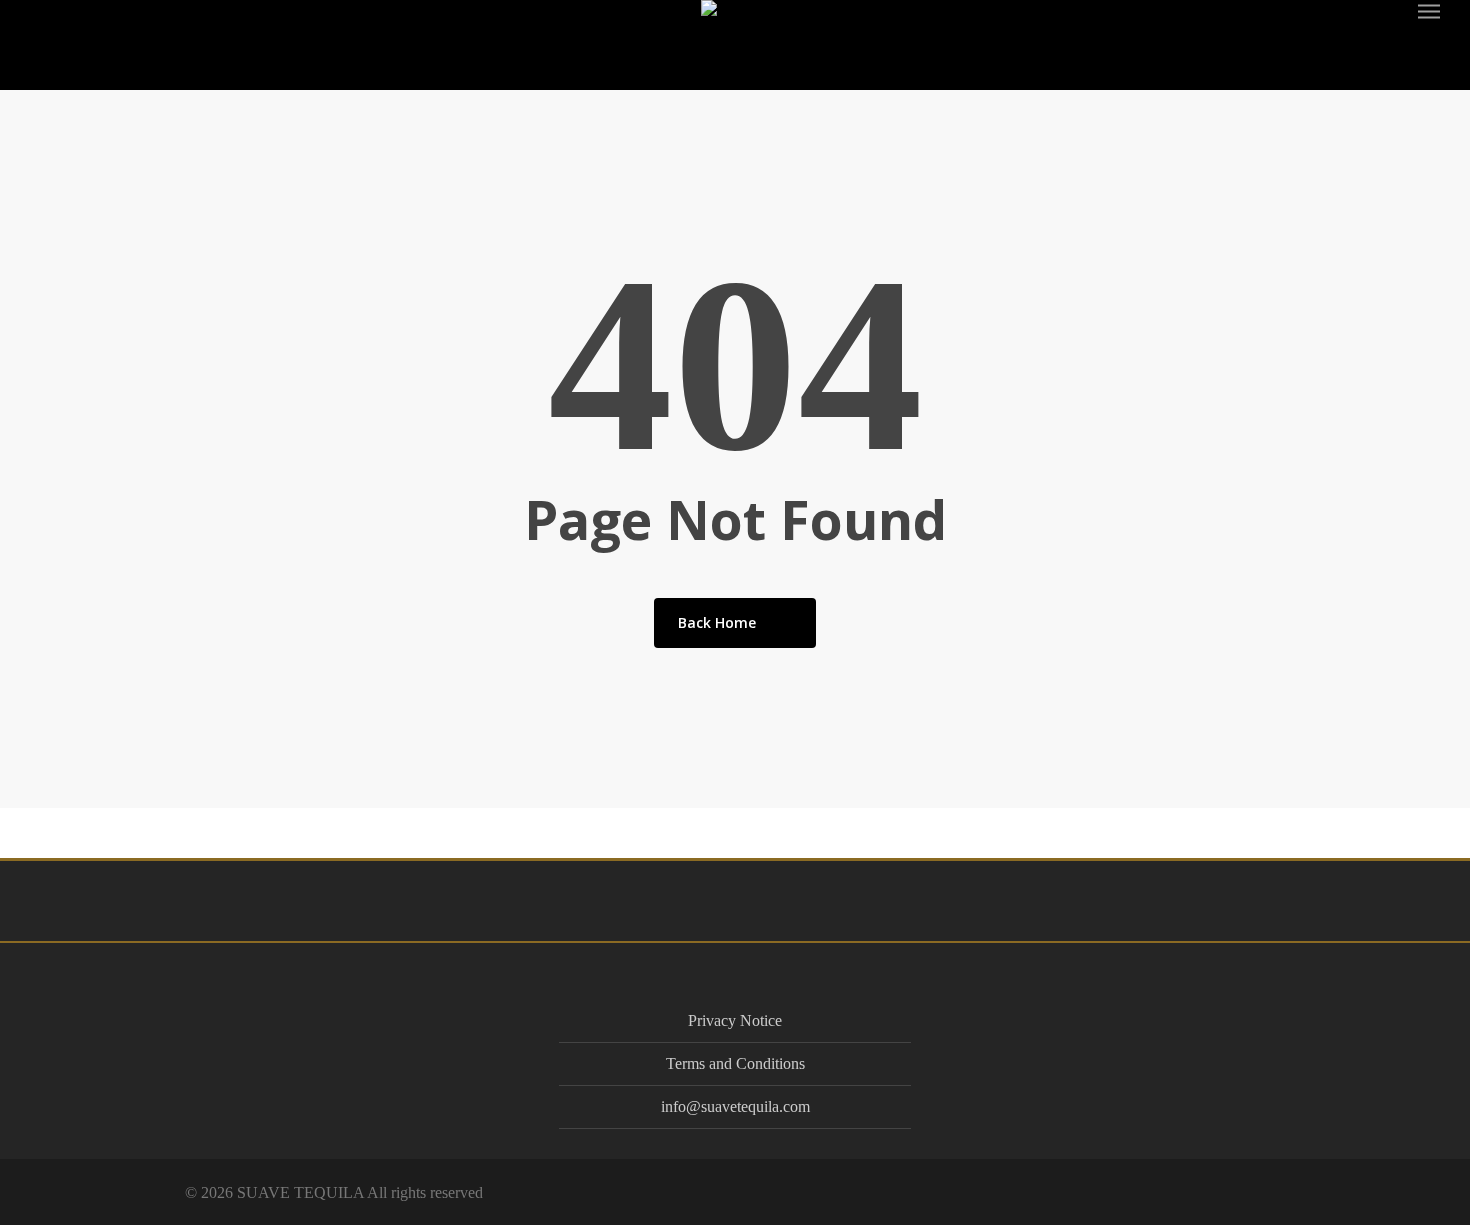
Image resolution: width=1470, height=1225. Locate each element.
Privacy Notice (735, 1020)
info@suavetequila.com (735, 1106)
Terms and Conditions (735, 1063)
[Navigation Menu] (1430, 11)
